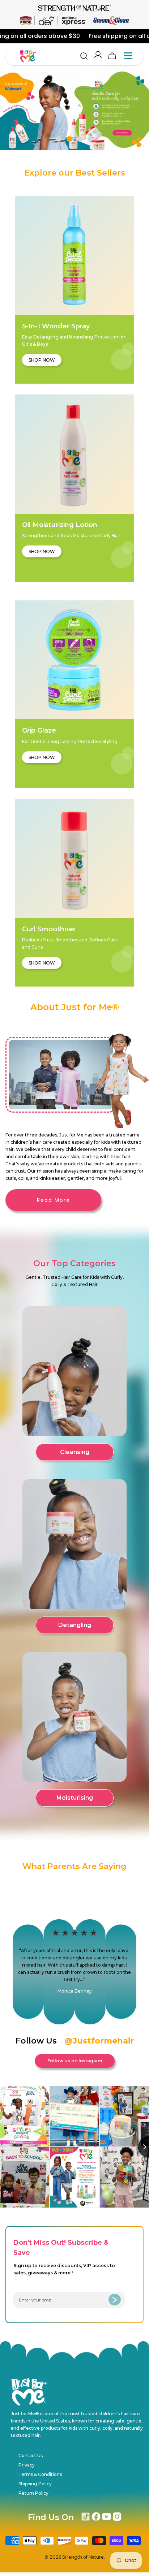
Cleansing (75, 1452)
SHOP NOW (42, 360)
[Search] (84, 56)
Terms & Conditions (40, 2474)
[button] (59, 139)
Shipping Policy (35, 2484)
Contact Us (31, 2456)
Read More (54, 1200)
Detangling (75, 1625)
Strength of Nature (83, 2557)
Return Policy (33, 2493)
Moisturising (75, 1798)
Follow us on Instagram (75, 2061)
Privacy (27, 2465)
